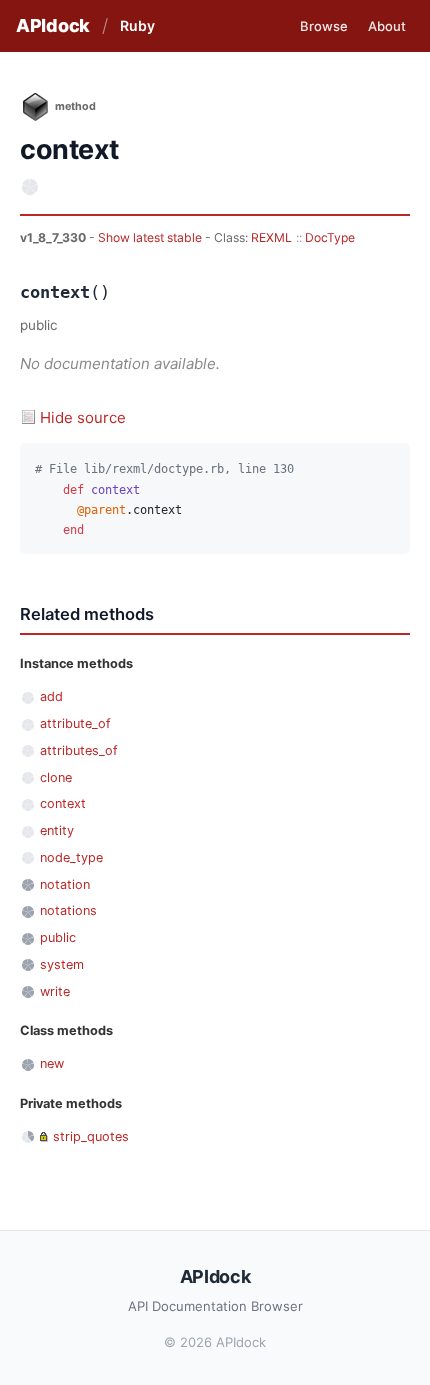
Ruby (137, 25)
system (62, 964)
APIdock (53, 25)
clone (56, 777)
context (63, 803)
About (387, 26)
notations (68, 910)
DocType (330, 237)
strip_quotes (91, 1136)
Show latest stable (151, 237)
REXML (271, 237)
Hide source (83, 417)
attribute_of (75, 723)
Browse (324, 26)
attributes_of (79, 750)
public (58, 937)
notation (65, 884)
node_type (71, 857)
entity (57, 830)
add (51, 696)
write (55, 991)
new (52, 1063)
